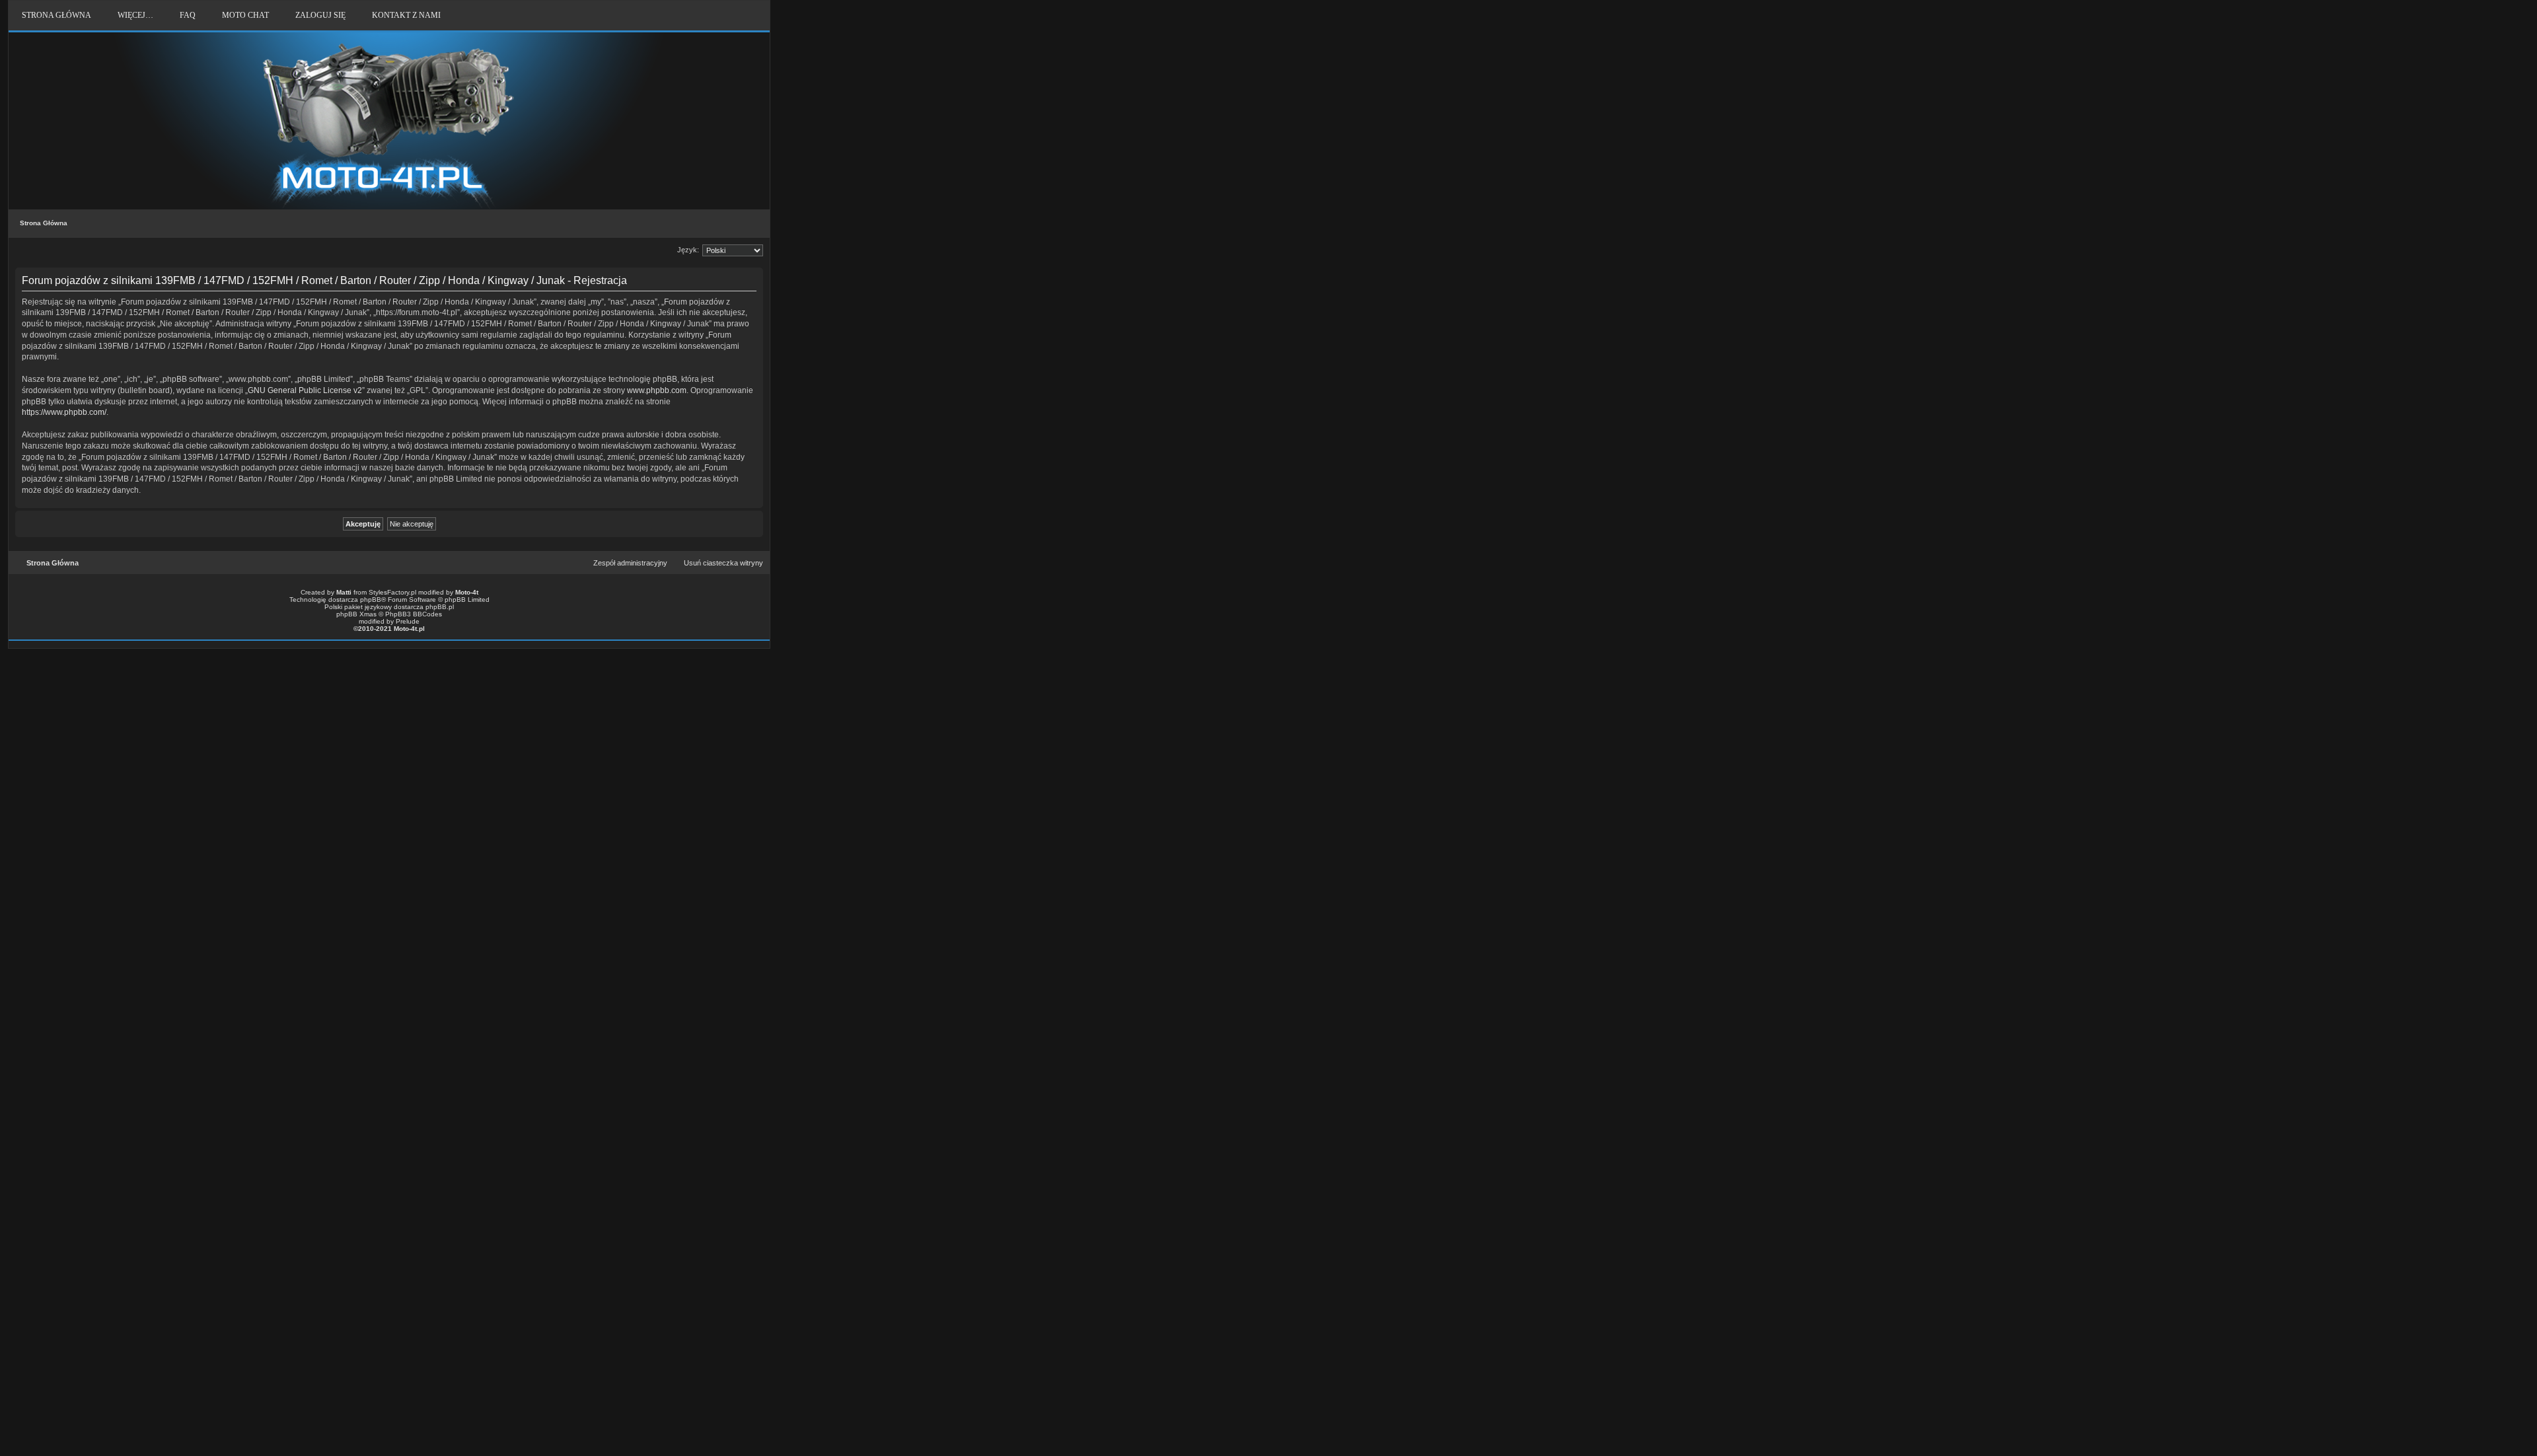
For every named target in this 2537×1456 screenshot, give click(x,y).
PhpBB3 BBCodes (414, 614)
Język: (688, 250)
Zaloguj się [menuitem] (320, 15)
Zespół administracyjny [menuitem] (630, 563)
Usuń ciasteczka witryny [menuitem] (723, 563)
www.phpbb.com (657, 390)
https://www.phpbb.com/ (64, 412)
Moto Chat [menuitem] (245, 15)
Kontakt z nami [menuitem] (406, 15)
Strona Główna (44, 223)
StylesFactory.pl (392, 592)
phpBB (371, 600)
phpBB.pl (440, 607)
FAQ (188, 15)
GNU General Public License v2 (305, 390)
